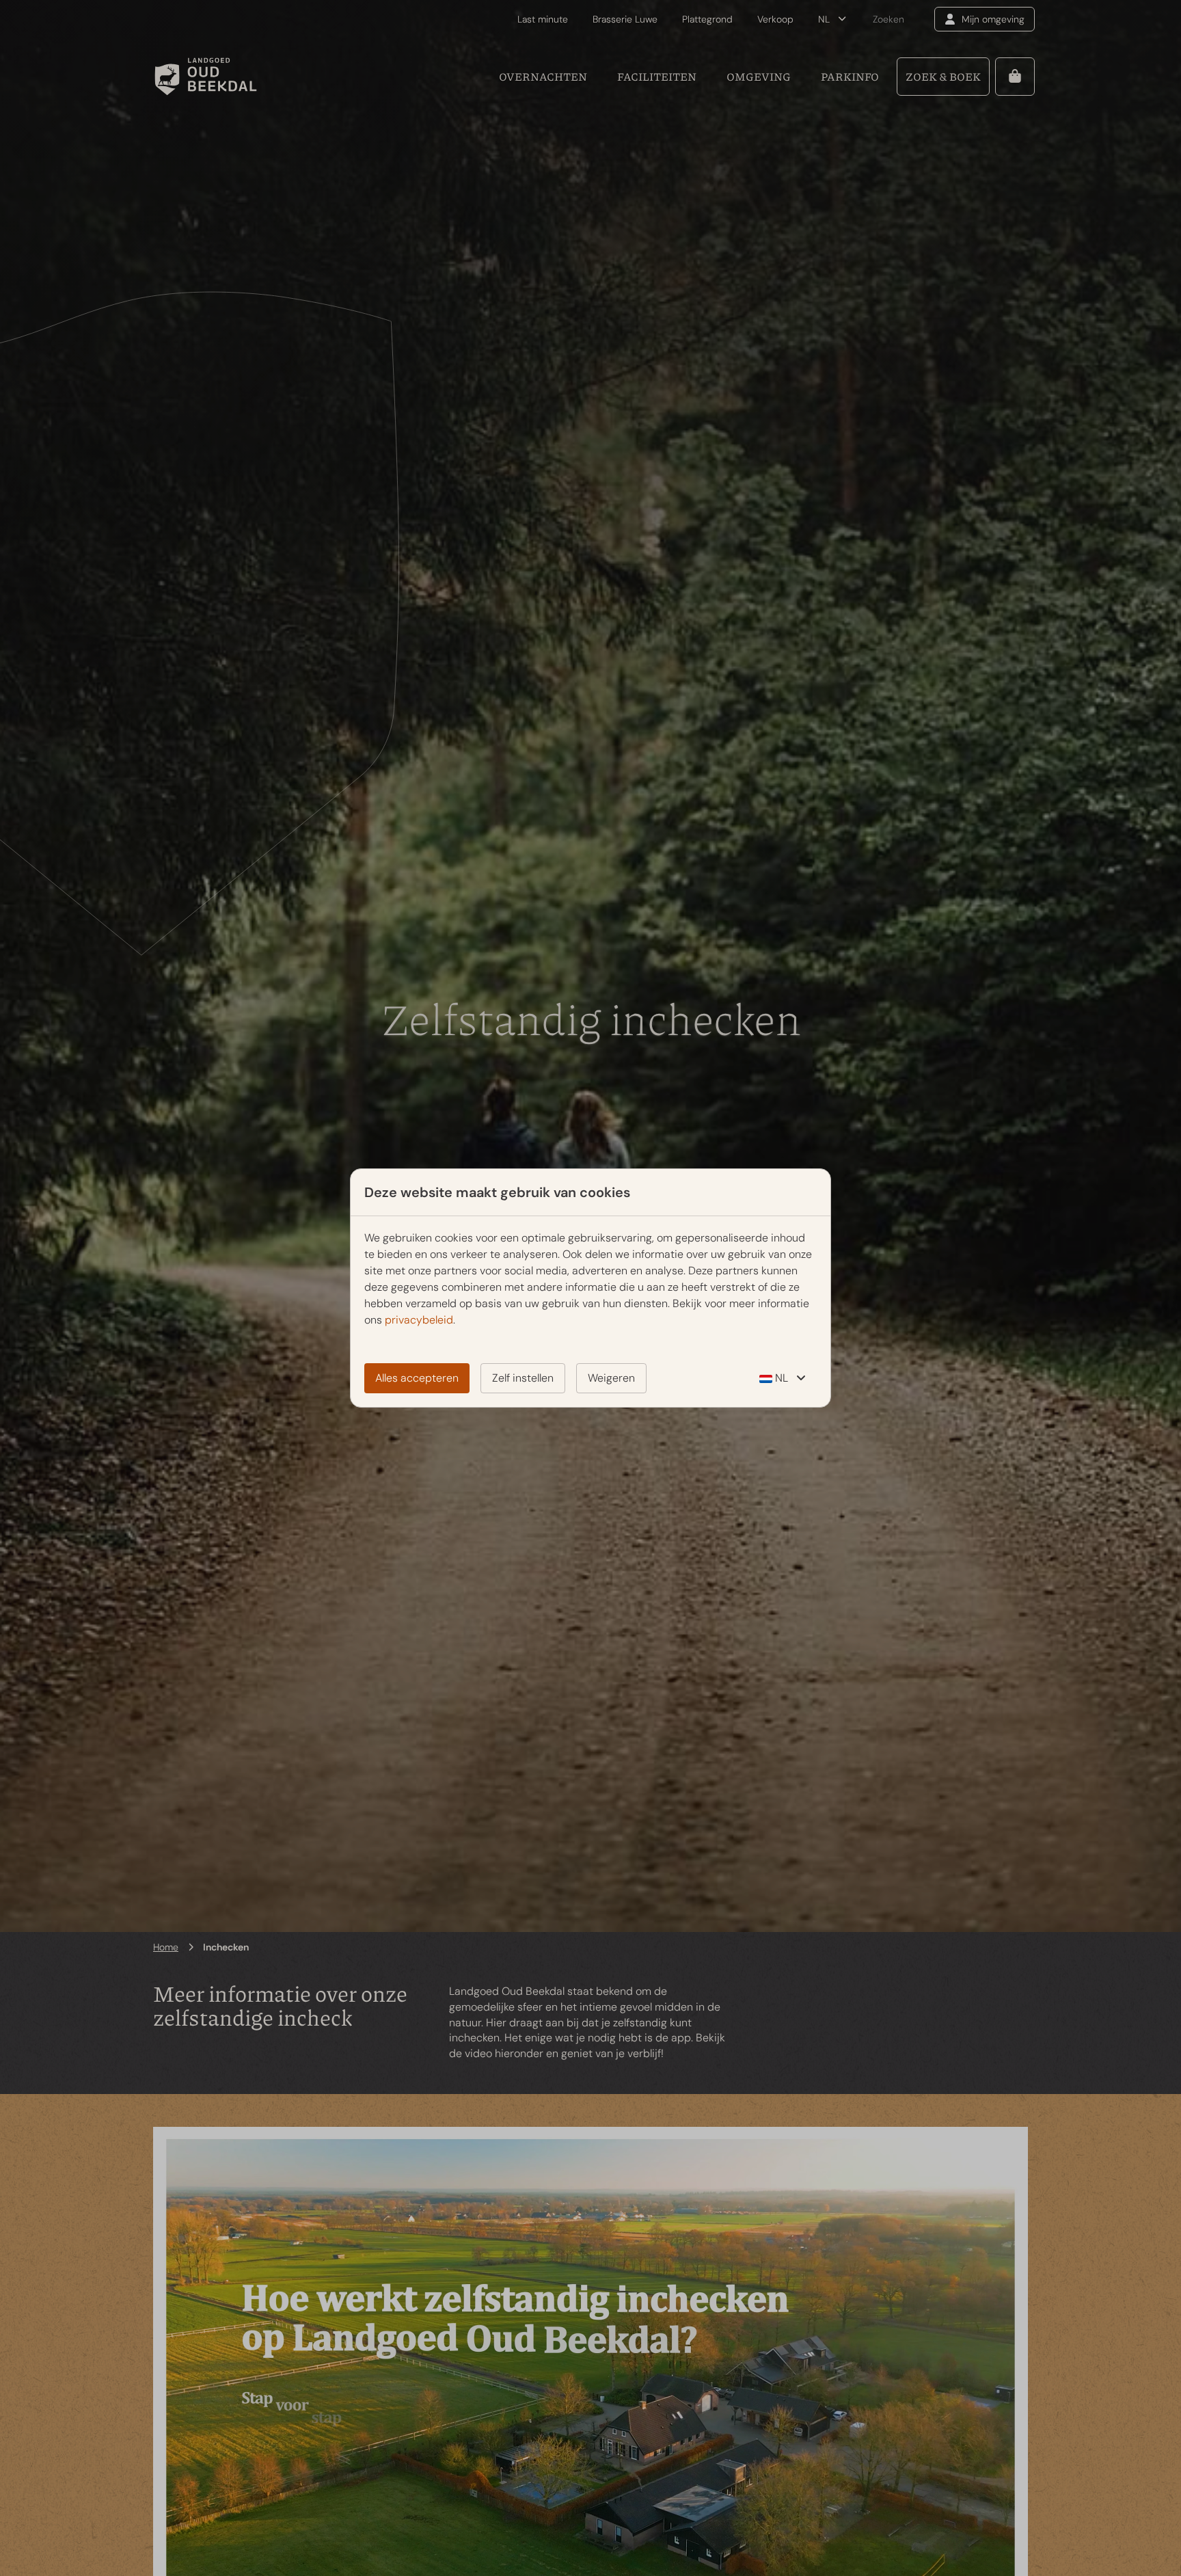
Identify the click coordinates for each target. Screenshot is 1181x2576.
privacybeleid (419, 1320)
